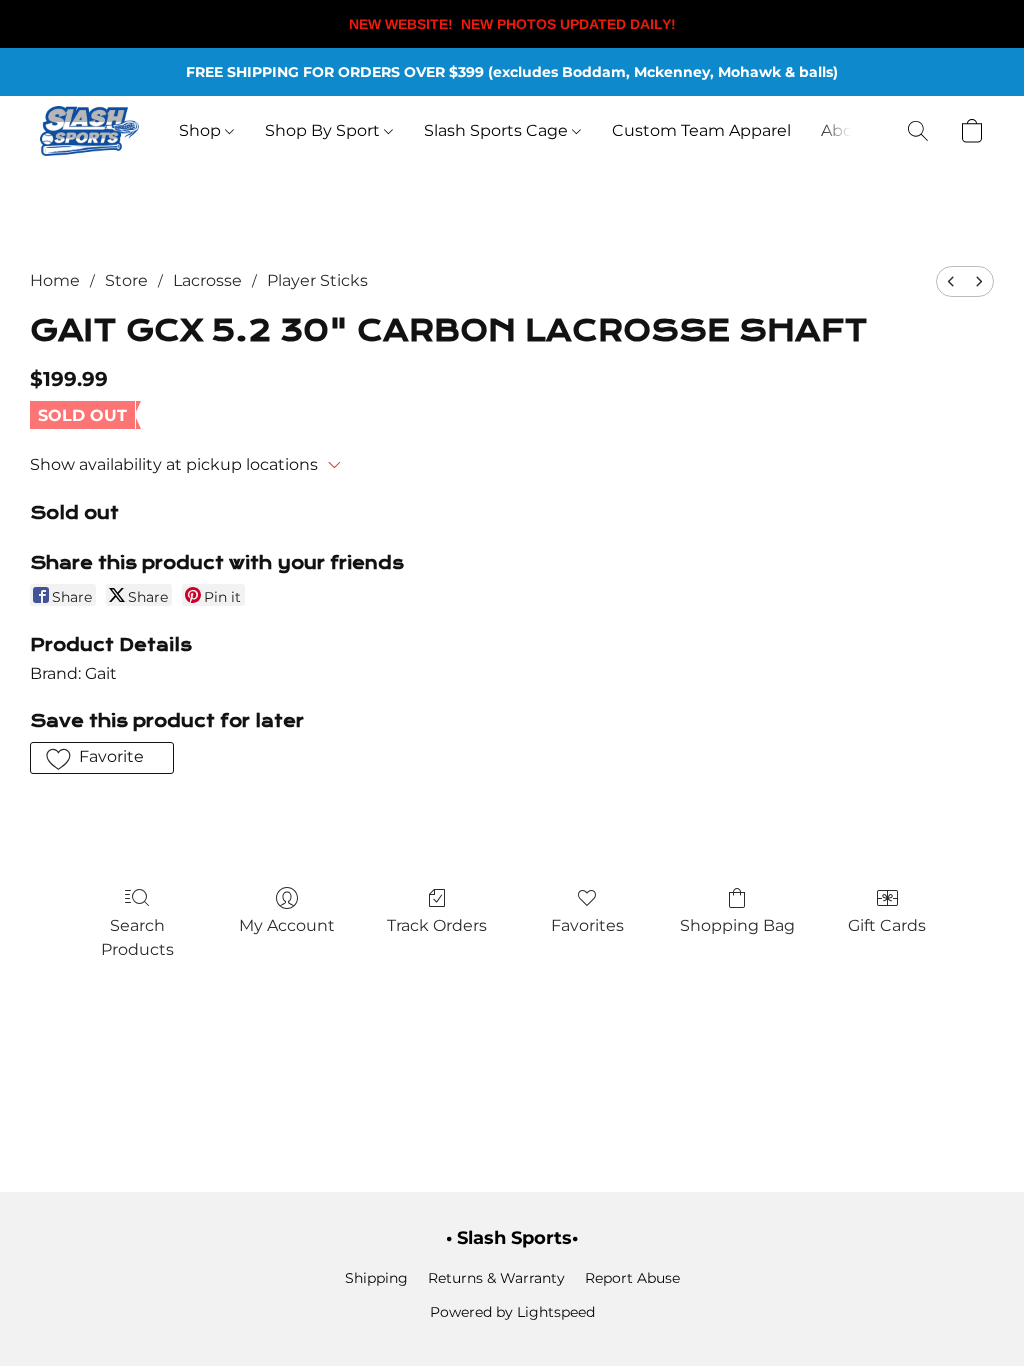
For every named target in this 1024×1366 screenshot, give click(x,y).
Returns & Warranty (496, 1278)
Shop (202, 130)
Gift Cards (887, 925)
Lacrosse (207, 280)
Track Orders (437, 925)
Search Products (137, 937)
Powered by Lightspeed (512, 1312)
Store (126, 280)
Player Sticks (317, 280)
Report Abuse (632, 1278)
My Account (287, 925)
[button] (89, 131)
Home (55, 280)
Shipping (376, 1278)
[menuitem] (951, 281)
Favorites (587, 925)
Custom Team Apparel (701, 130)
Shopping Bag (737, 925)
